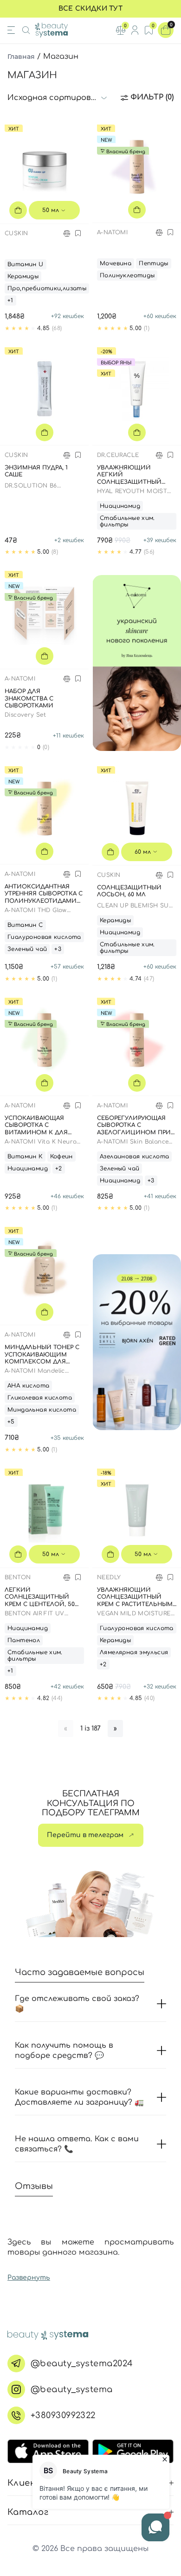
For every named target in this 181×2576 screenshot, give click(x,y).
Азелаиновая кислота (134, 1157)
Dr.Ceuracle (118, 455)
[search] (26, 30)
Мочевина (116, 263)
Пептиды (154, 263)
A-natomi (112, 232)
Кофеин (61, 1157)
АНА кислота (28, 1386)
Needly (109, 1577)
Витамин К (25, 1157)
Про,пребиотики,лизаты (47, 288)
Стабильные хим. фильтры (127, 521)
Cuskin (16, 233)
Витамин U (26, 264)
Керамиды (23, 276)
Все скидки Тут (90, 9)
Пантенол (24, 1640)
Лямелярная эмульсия (134, 1652)
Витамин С (25, 925)
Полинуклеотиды (127, 275)
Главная (21, 56)
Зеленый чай (27, 949)
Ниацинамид (120, 506)
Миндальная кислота (42, 1410)
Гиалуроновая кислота (44, 937)
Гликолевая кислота (40, 1398)
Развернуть (29, 2278)
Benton (18, 1577)
